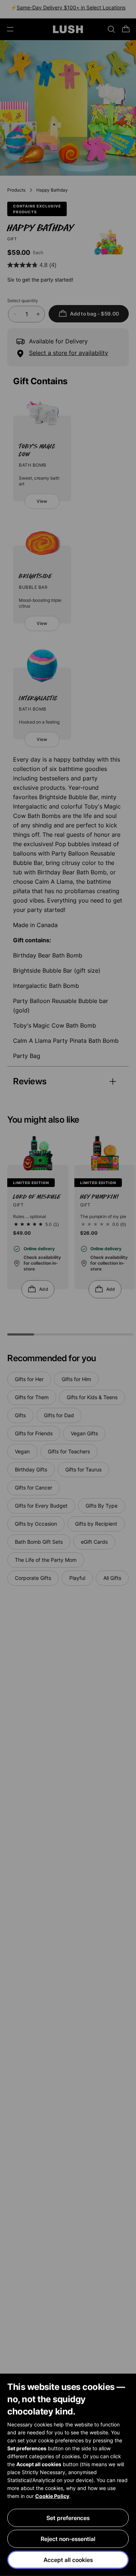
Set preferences (68, 2518)
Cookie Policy (52, 2496)
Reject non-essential (68, 2539)
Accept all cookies (68, 2560)
